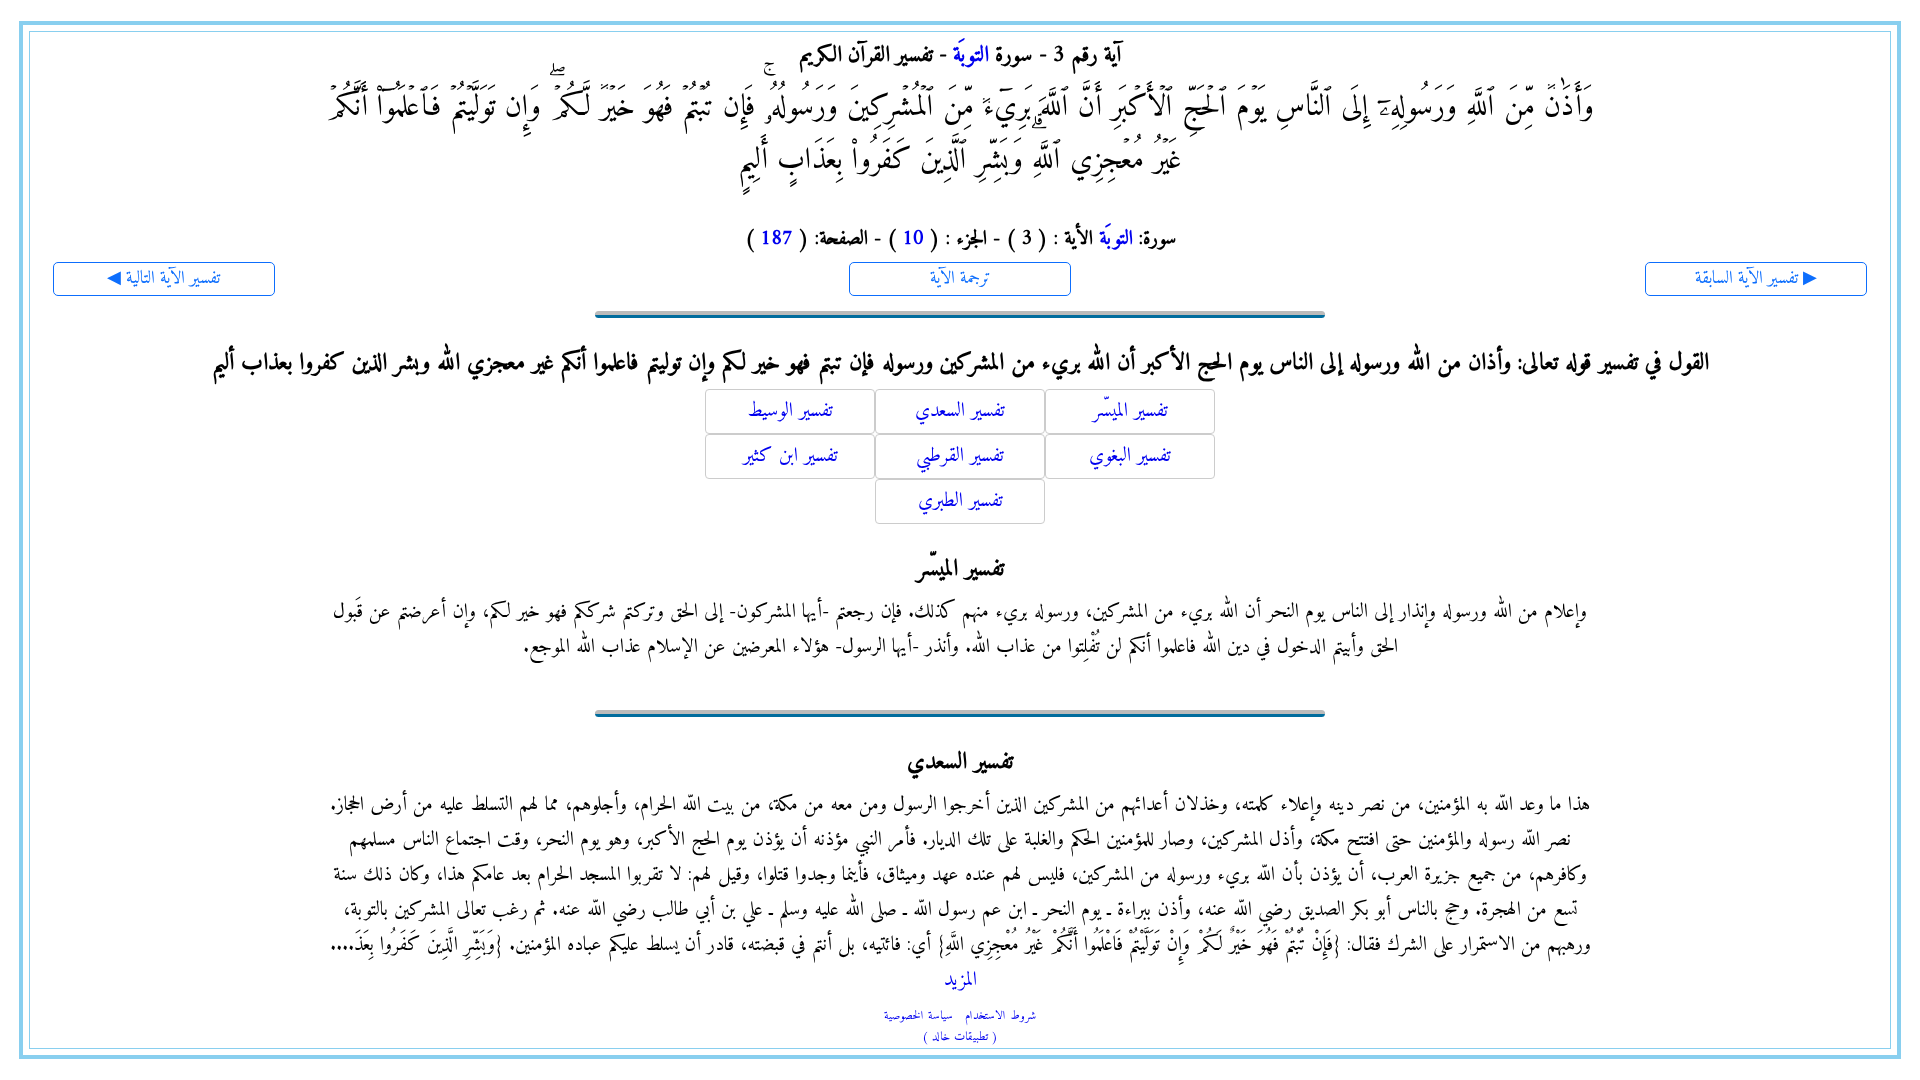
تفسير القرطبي (960, 456)
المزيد (960, 980)
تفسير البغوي (1130, 456)
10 (913, 239)
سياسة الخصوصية (918, 1016)
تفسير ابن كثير (790, 456)
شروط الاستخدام (1000, 1016)
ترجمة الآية (960, 278)
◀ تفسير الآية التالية (163, 278)
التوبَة (971, 55)
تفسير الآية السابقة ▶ (1756, 278)
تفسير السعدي (960, 411)
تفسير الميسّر (1130, 411)
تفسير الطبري (960, 501)
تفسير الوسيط (790, 411)
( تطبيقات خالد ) (960, 1037)
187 (776, 239)
